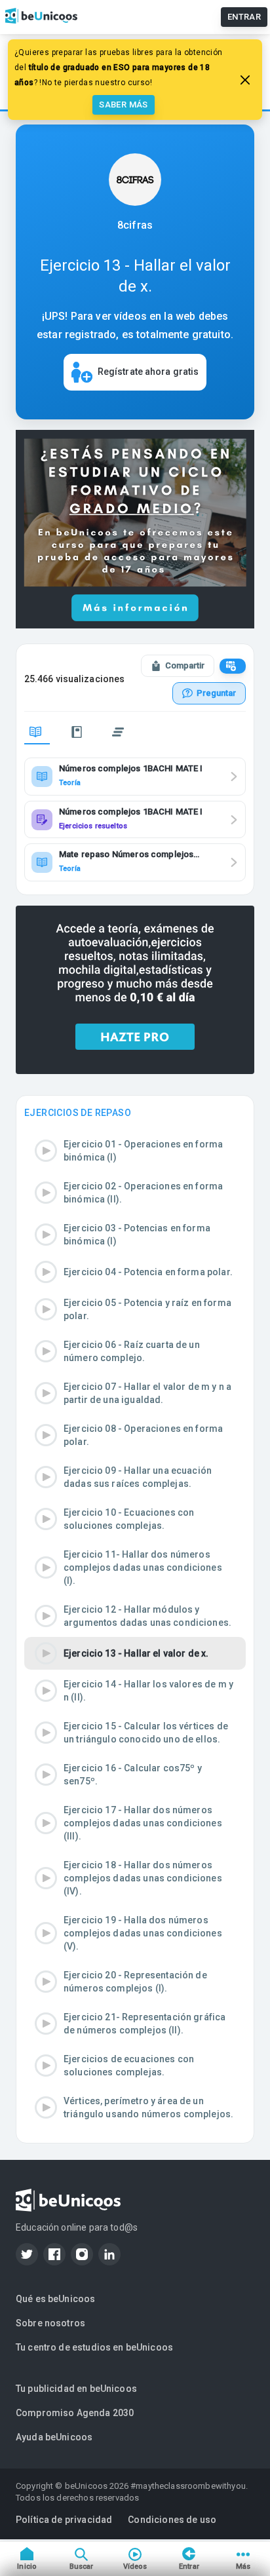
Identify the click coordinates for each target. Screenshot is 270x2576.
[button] (135, 1151)
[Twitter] (27, 2254)
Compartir (185, 665)
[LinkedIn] (109, 2254)
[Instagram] (82, 2254)
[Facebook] (54, 2254)
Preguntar (216, 693)
